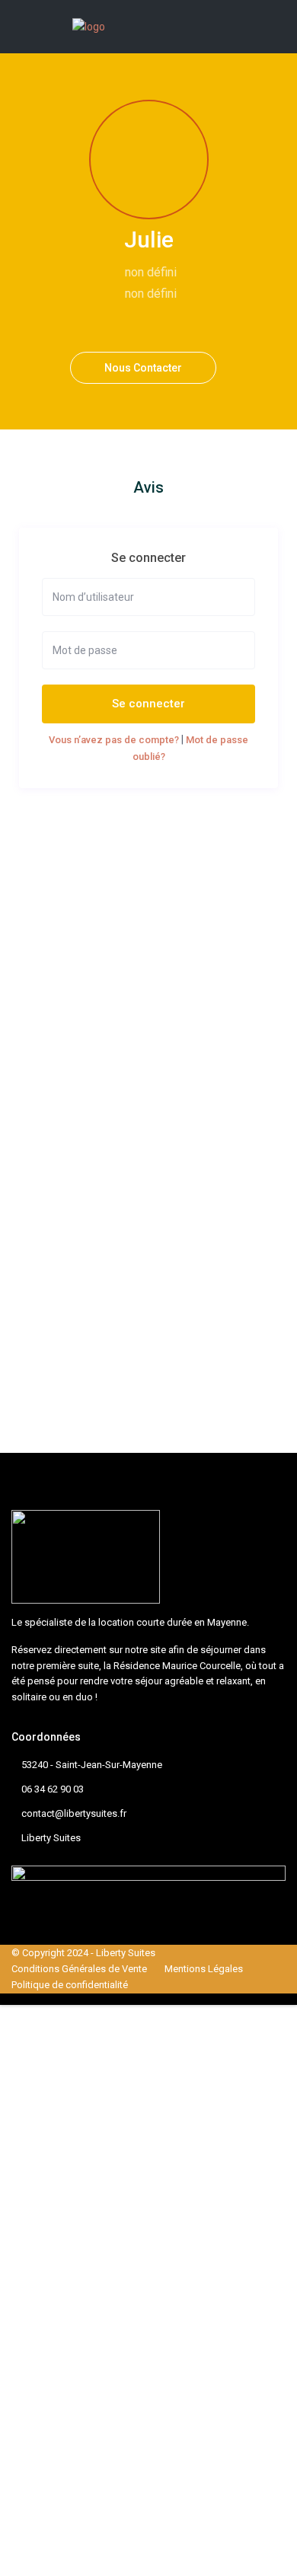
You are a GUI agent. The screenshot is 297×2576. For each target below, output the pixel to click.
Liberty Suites (51, 1838)
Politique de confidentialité (70, 1985)
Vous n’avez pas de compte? (114, 740)
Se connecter (148, 704)
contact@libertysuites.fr (74, 1813)
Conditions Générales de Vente (79, 1969)
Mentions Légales (204, 1969)
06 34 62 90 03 (53, 1789)
